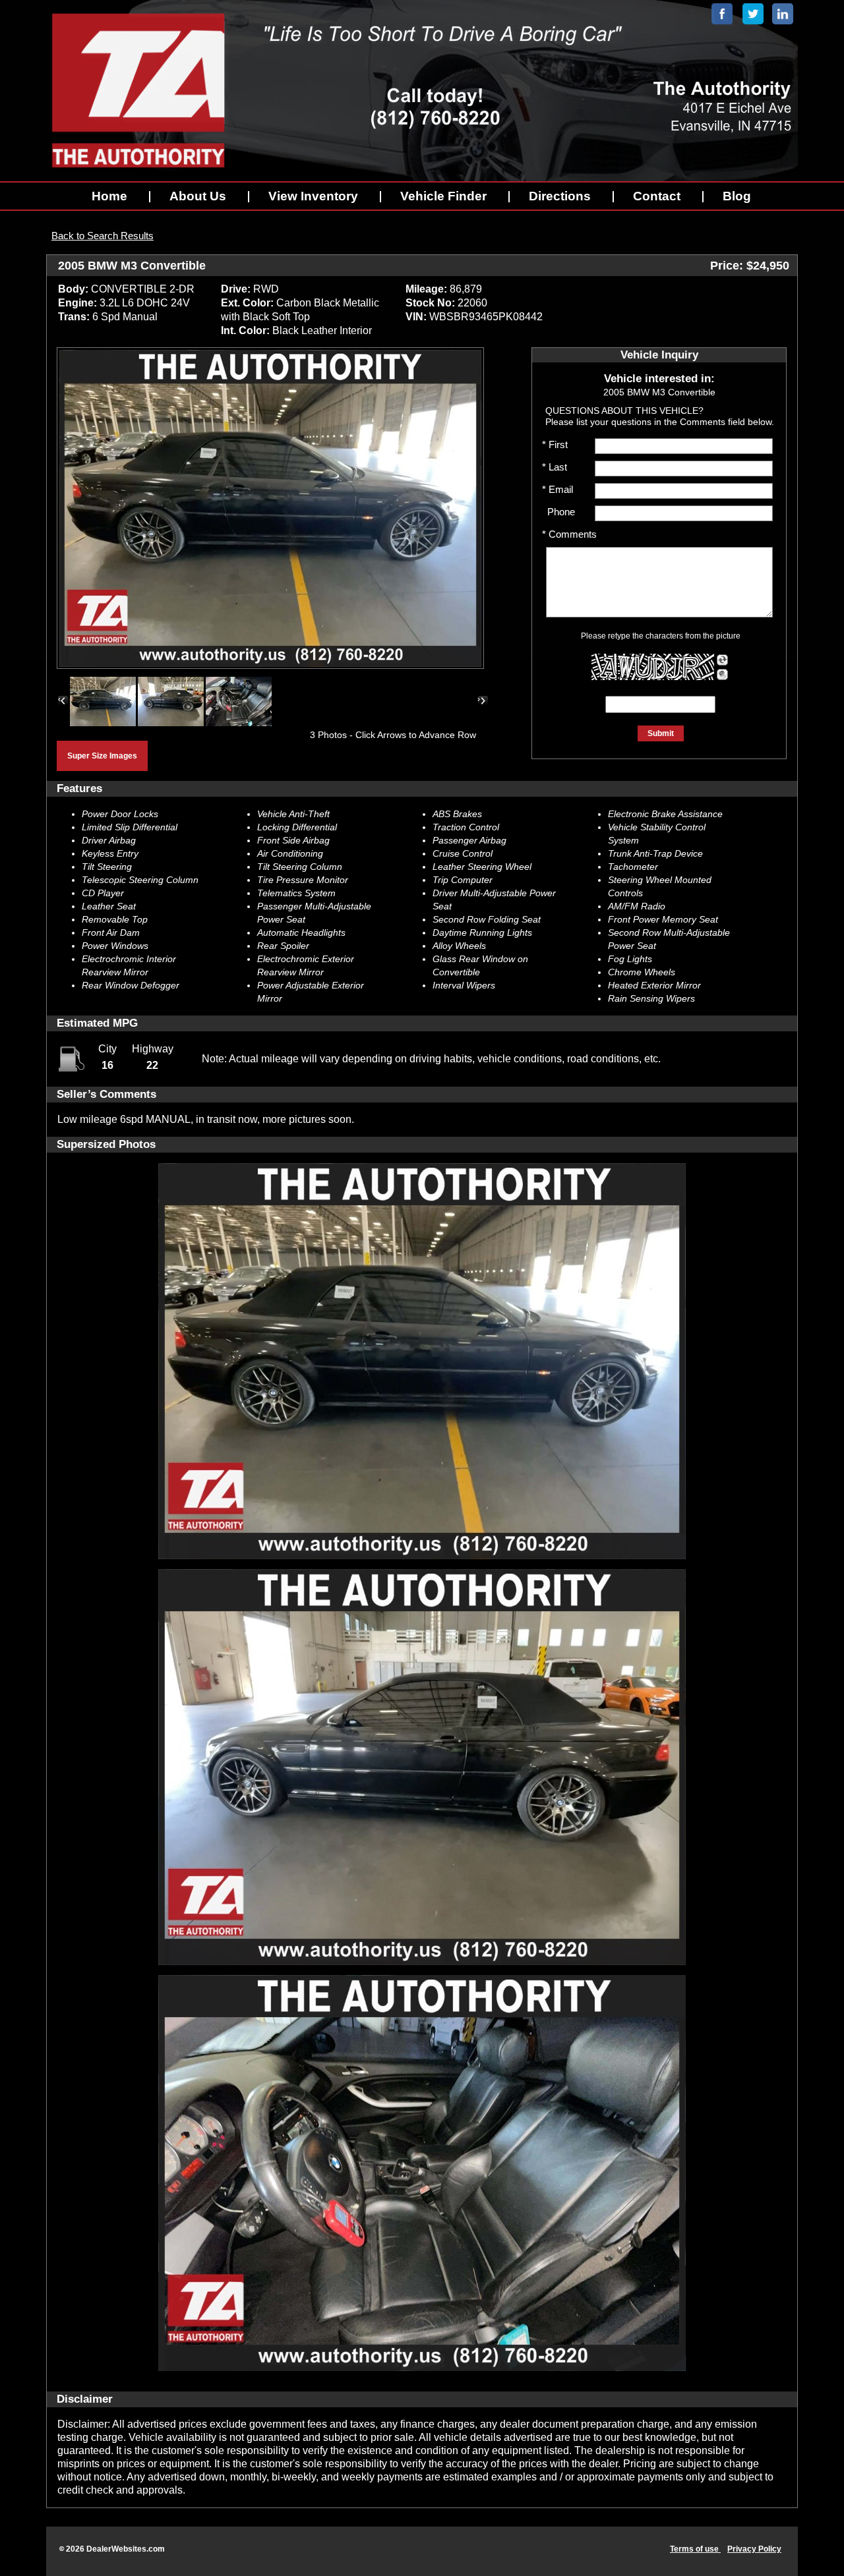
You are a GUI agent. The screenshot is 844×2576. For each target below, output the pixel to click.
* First (555, 444)
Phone (558, 512)
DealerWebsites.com (126, 2549)
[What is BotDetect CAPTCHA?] (653, 667)
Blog (737, 196)
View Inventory (313, 196)
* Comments (569, 534)
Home (109, 196)
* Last (555, 467)
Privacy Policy (754, 2549)
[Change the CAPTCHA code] (722, 660)
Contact (657, 196)
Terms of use (695, 2549)
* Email (558, 489)
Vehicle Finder (443, 196)
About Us (198, 196)
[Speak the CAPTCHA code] (722, 674)
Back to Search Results (103, 236)
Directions (560, 196)
